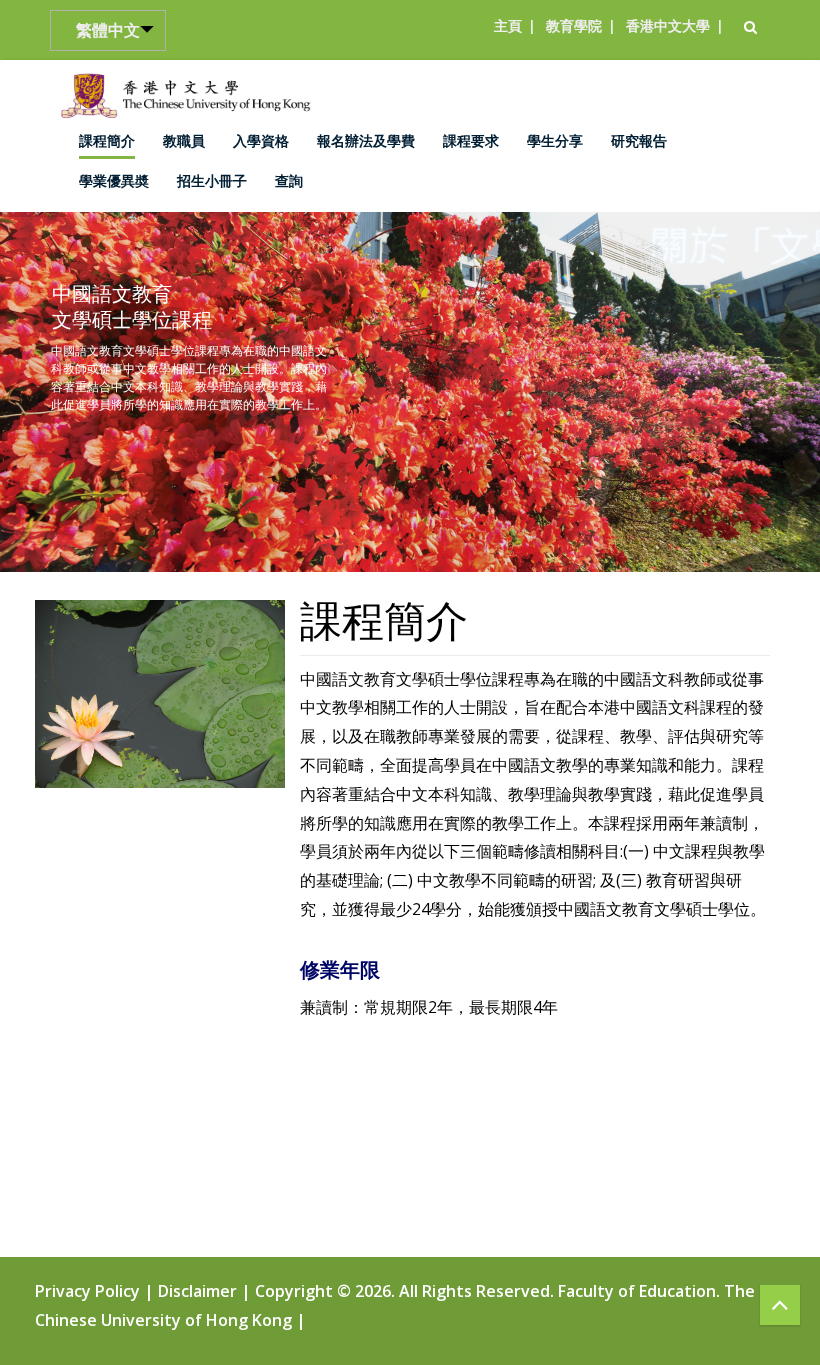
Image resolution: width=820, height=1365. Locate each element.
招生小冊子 (212, 180)
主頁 (508, 25)
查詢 (289, 180)
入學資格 (261, 140)
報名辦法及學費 (366, 140)
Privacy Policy (89, 1291)
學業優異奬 (114, 180)
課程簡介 (107, 140)
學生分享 (555, 140)
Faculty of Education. (639, 1291)
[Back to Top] (780, 1305)
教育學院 (574, 25)
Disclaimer (199, 1291)
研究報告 (639, 140)
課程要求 (471, 140)
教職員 (184, 140)
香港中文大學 (668, 25)
